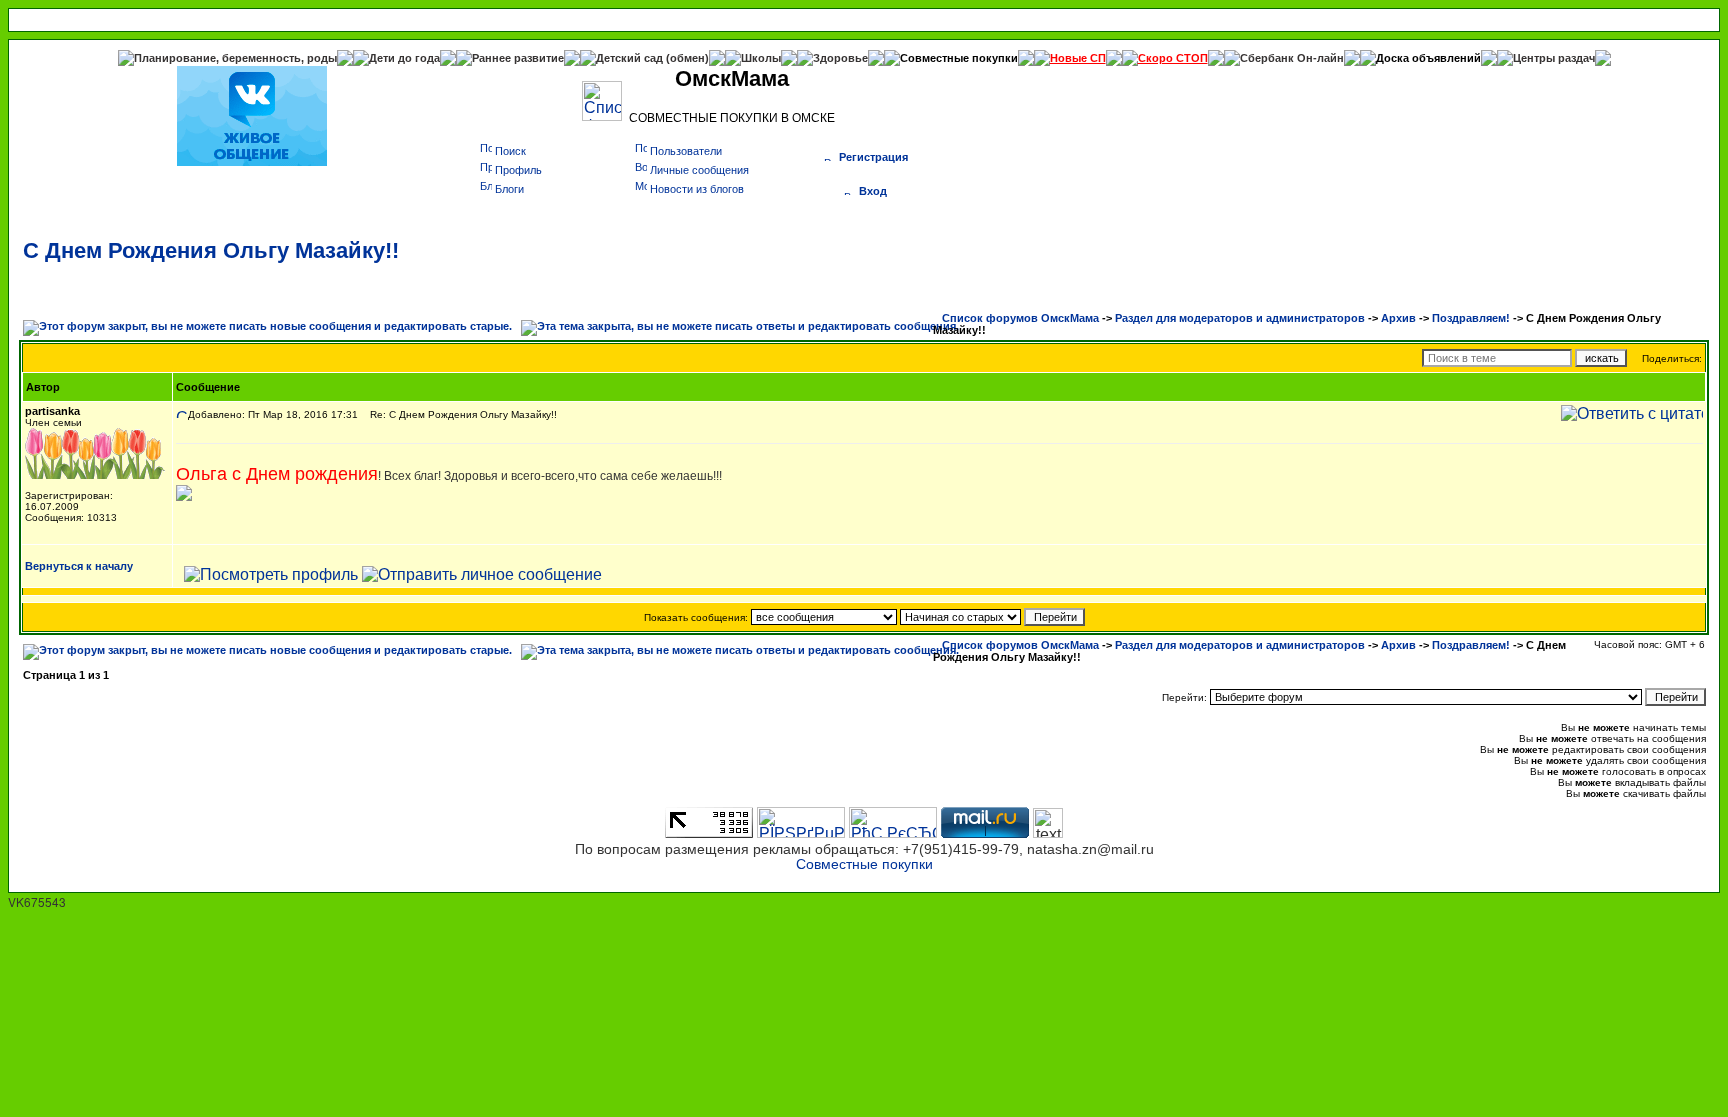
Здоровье (840, 58)
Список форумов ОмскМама (1020, 318)
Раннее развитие (518, 58)
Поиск (510, 151)
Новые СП (1078, 58)
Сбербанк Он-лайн (1292, 58)
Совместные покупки (959, 58)
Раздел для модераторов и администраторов (1240, 318)
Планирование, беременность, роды (235, 58)
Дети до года (404, 58)
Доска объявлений (1428, 58)
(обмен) (687, 58)
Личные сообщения (699, 170)
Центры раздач (1554, 58)
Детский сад (631, 58)
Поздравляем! (1471, 318)
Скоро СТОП (1173, 58)
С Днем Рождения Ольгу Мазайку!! (211, 250)
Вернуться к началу (79, 566)
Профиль (518, 170)
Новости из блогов (697, 189)
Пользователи (686, 151)
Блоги (509, 189)
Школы (761, 58)
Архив (1398, 318)
